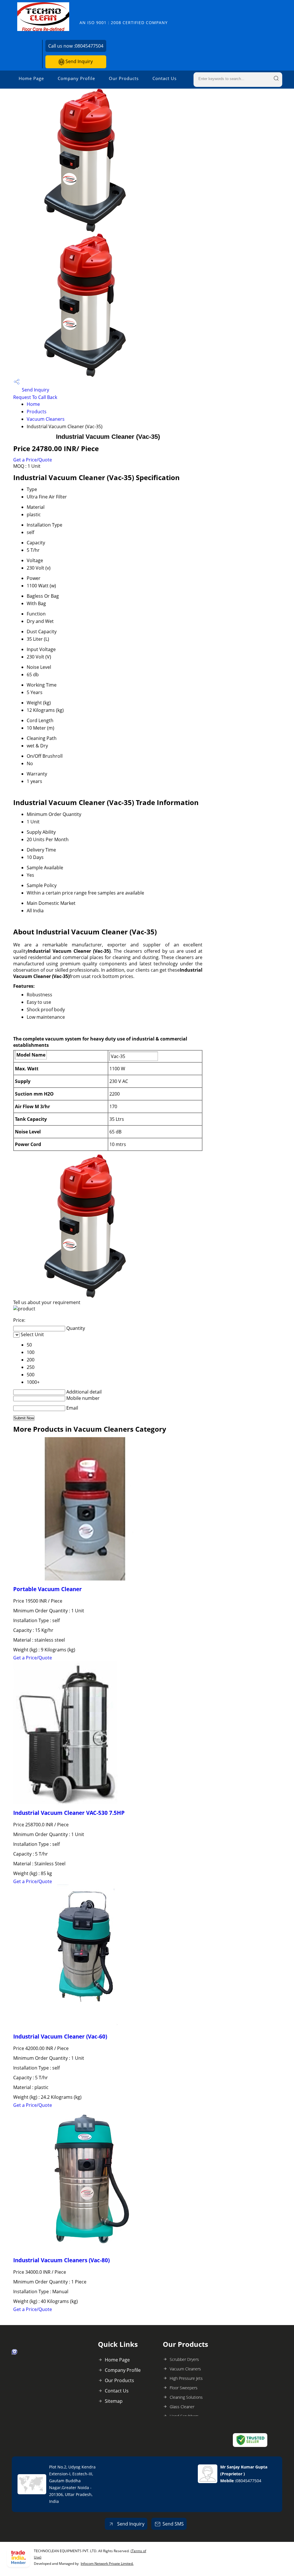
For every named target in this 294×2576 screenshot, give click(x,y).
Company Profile (76, 78)
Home (33, 404)
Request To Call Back (35, 397)
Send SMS (173, 2524)
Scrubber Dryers (184, 2359)
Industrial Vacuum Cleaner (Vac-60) (60, 2036)
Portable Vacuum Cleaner (48, 1589)
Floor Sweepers (184, 2388)
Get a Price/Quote (33, 460)
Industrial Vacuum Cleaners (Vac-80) (61, 2260)
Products (37, 412)
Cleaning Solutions (186, 2397)
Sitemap (114, 2401)
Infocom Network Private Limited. (107, 2564)
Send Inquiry (79, 61)
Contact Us (165, 78)
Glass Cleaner (182, 2407)
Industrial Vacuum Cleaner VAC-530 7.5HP (69, 1813)
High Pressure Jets (186, 2378)
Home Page (31, 78)
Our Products (124, 78)
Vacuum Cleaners (46, 419)
